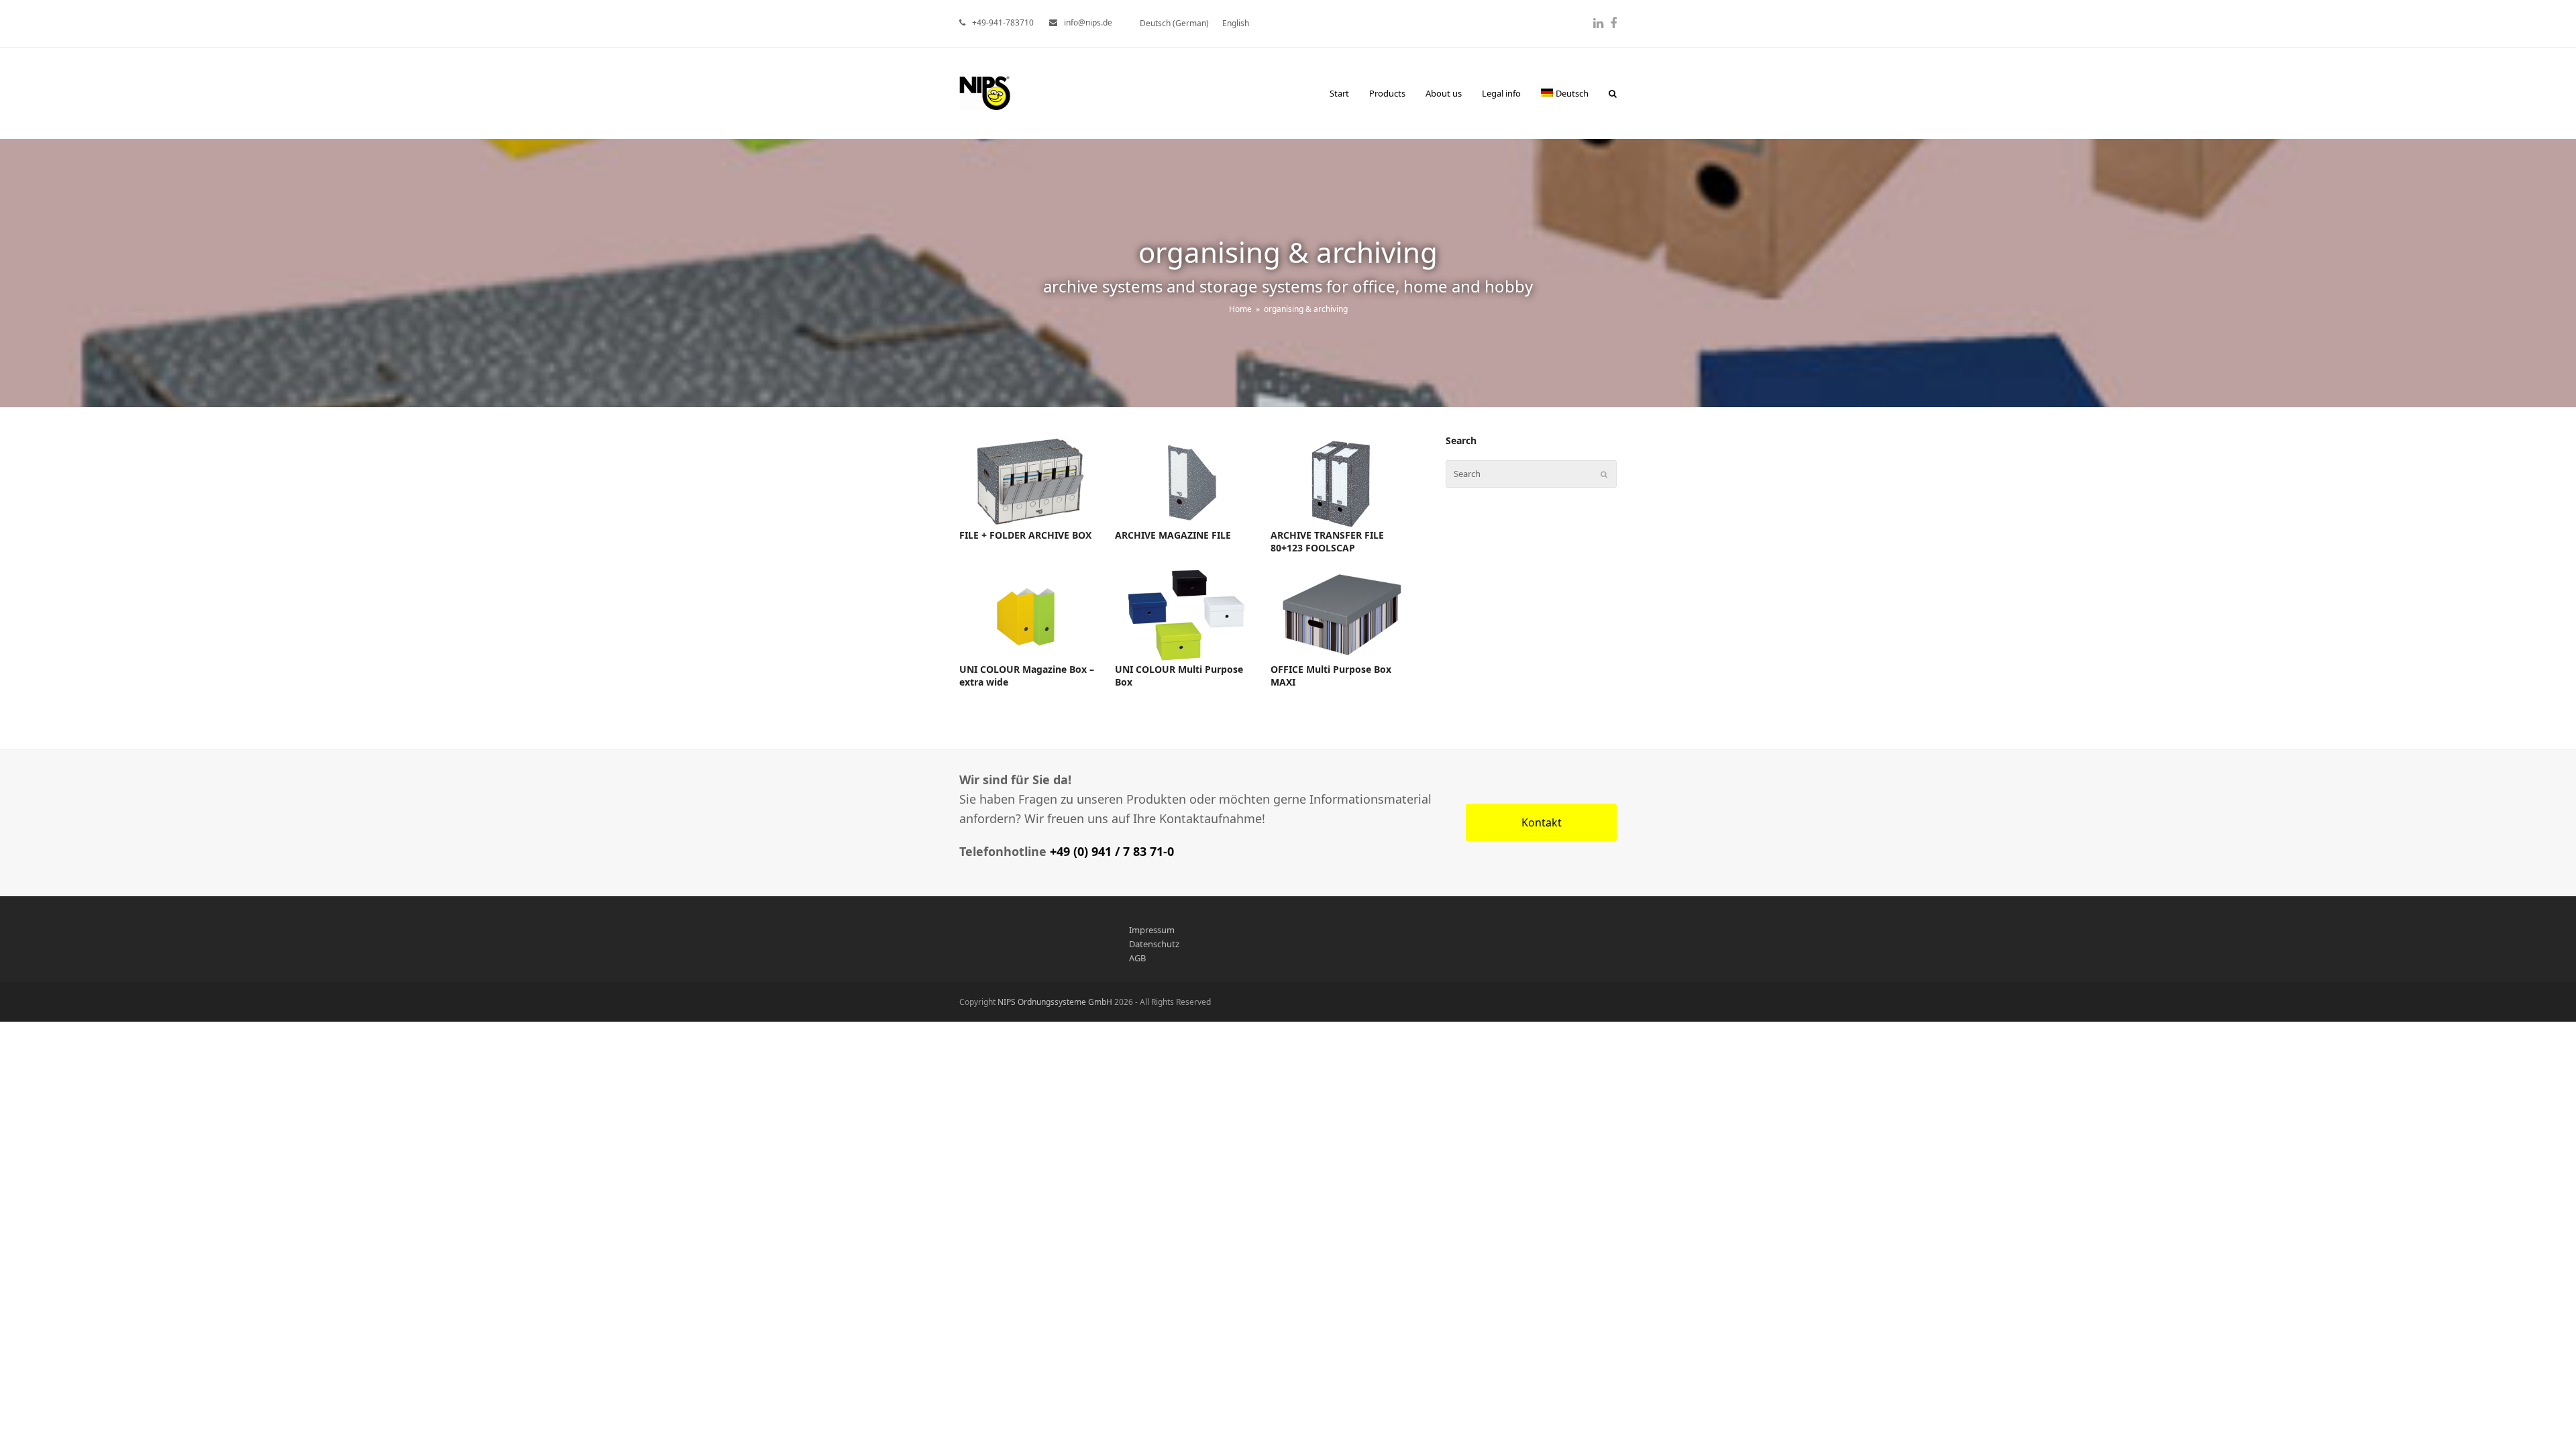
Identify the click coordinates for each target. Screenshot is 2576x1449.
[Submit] (1604, 474)
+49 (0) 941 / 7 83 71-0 (1112, 851)
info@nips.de (1088, 22)
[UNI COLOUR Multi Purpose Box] (1186, 614)
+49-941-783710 (1003, 22)
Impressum (1152, 930)
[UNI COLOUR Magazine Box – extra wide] (1030, 614)
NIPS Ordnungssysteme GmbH (1055, 1002)
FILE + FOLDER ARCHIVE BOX (1025, 535)
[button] (1613, 93)
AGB (1137, 958)
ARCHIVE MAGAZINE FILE (1173, 535)
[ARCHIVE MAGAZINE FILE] (1186, 480)
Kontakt (1542, 822)
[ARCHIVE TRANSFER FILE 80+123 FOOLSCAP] (1342, 480)
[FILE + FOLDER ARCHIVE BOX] (1030, 480)
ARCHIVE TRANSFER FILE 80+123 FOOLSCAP (1327, 541)
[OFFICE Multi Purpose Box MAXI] (1342, 614)
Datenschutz (1154, 944)
